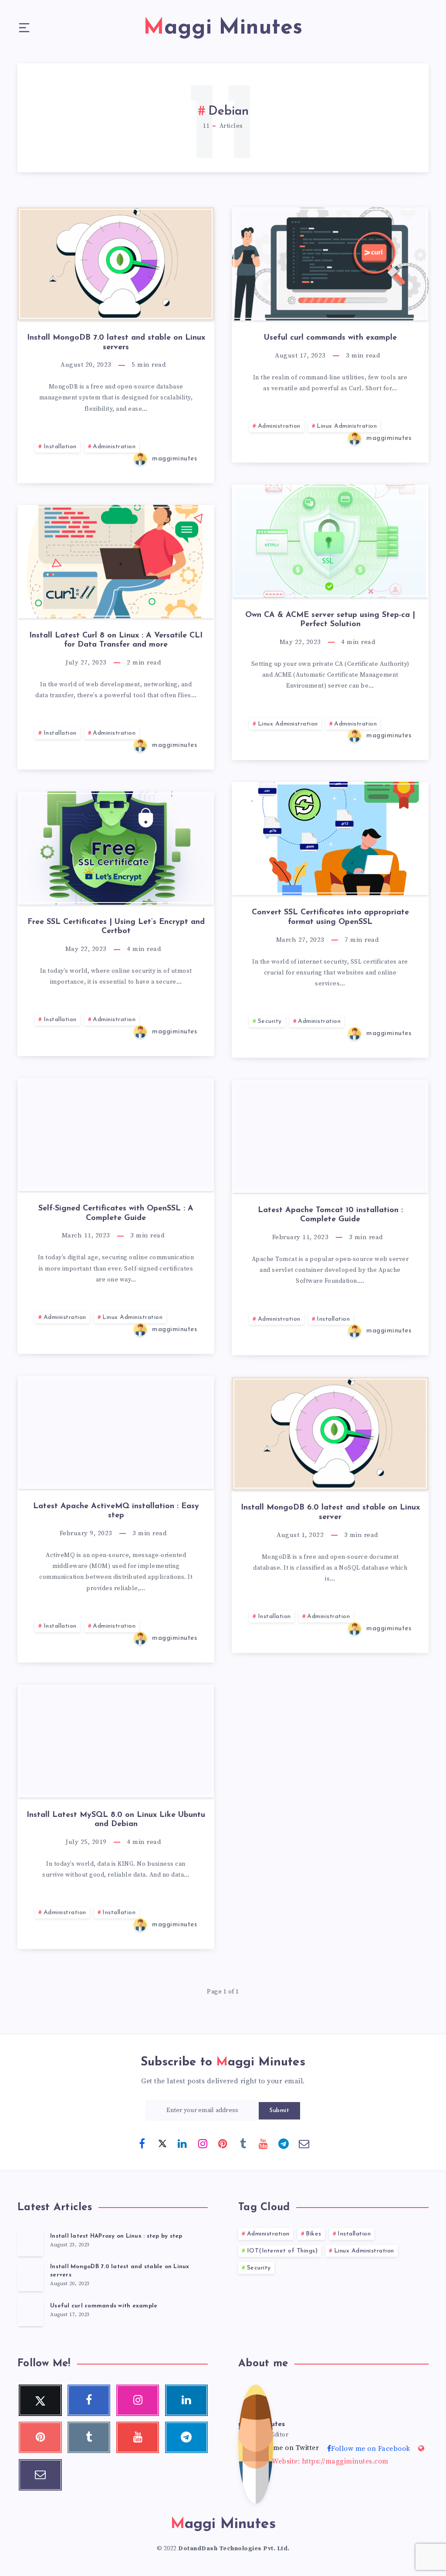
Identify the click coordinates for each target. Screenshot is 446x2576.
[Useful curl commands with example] (30, 2312)
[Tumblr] (243, 2143)
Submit (279, 2111)
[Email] (304, 2143)
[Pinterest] (223, 2143)
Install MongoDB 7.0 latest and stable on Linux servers (116, 343)
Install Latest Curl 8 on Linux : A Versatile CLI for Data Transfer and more (116, 641)
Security (270, 1021)
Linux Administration (347, 426)
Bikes (314, 2234)
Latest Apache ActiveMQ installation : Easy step (116, 1511)
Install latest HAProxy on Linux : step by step (116, 2236)
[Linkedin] (182, 2143)
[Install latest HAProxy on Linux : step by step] (30, 2242)
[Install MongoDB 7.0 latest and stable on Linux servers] (30, 2277)
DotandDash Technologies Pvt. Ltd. (234, 2549)
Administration (114, 447)
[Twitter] (162, 2143)
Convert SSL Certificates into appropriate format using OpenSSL (330, 917)
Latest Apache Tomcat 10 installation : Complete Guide (330, 1215)
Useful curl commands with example (330, 338)
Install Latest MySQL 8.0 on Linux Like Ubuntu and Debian (116, 1820)
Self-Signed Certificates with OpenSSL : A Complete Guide (116, 1213)
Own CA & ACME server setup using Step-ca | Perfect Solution (330, 620)
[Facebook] (142, 2143)
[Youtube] (264, 2143)
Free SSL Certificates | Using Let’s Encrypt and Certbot (116, 927)
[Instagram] (203, 2143)
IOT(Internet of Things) (282, 2251)
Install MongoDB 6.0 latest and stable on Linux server (330, 1513)
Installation (60, 447)
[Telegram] (284, 2143)
